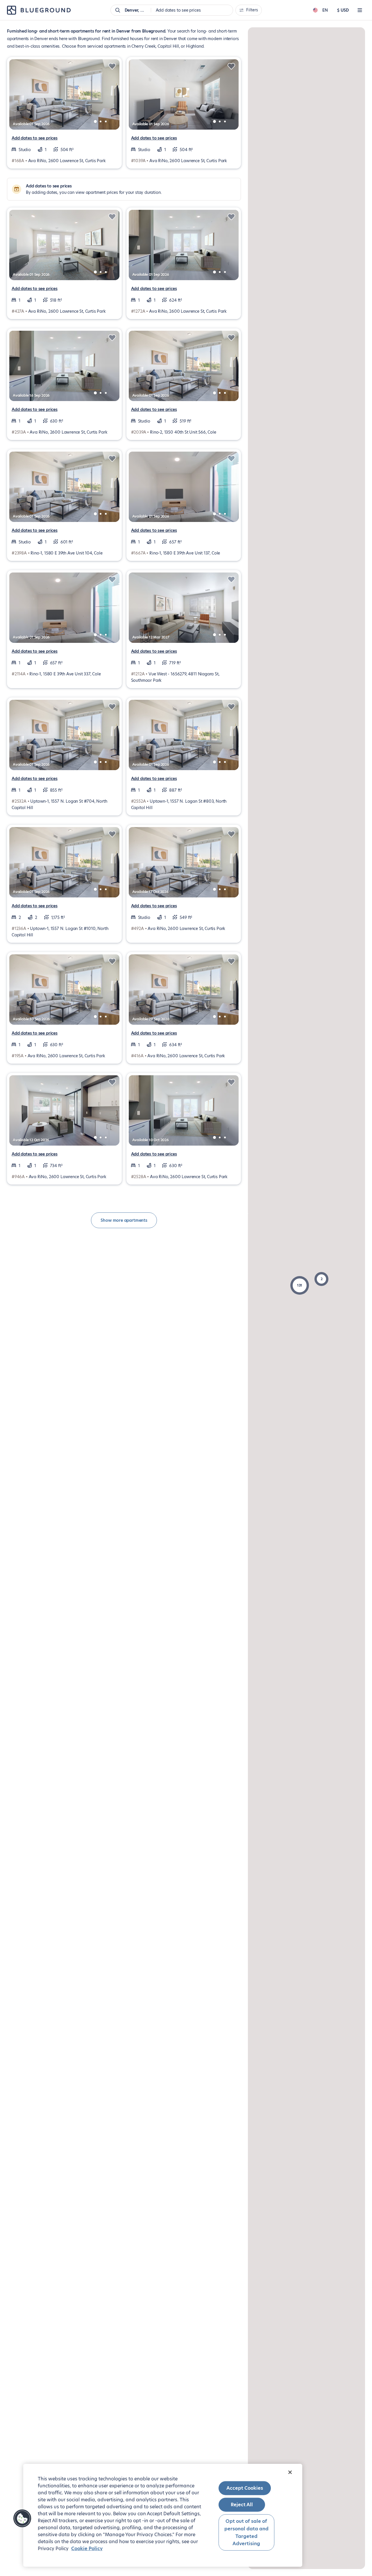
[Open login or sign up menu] (360, 10)
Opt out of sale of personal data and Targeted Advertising (246, 2532)
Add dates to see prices (35, 138)
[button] (300, 1285)
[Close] (290, 2472)
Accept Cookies (245, 2488)
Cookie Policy (87, 2549)
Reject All (242, 2505)
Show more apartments (124, 1220)
